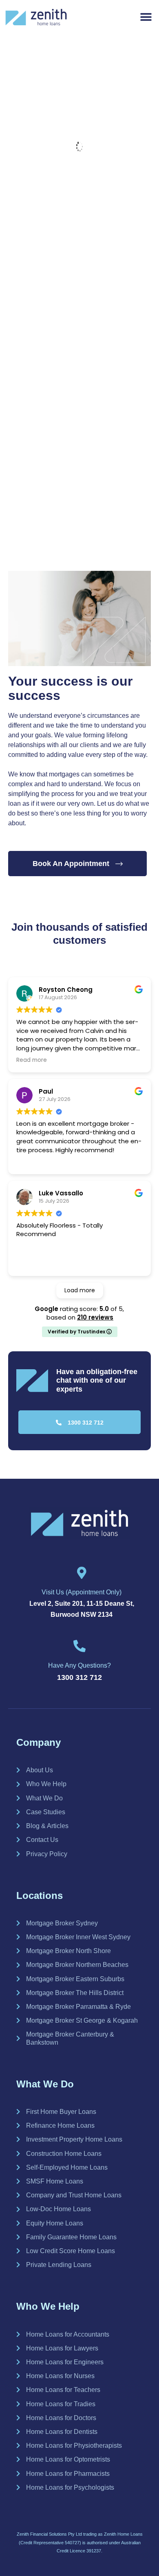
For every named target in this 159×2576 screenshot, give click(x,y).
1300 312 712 (79, 1677)
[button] (146, 17)
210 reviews (95, 1317)
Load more (80, 1290)
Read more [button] (32, 1060)
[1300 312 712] (79, 1646)
